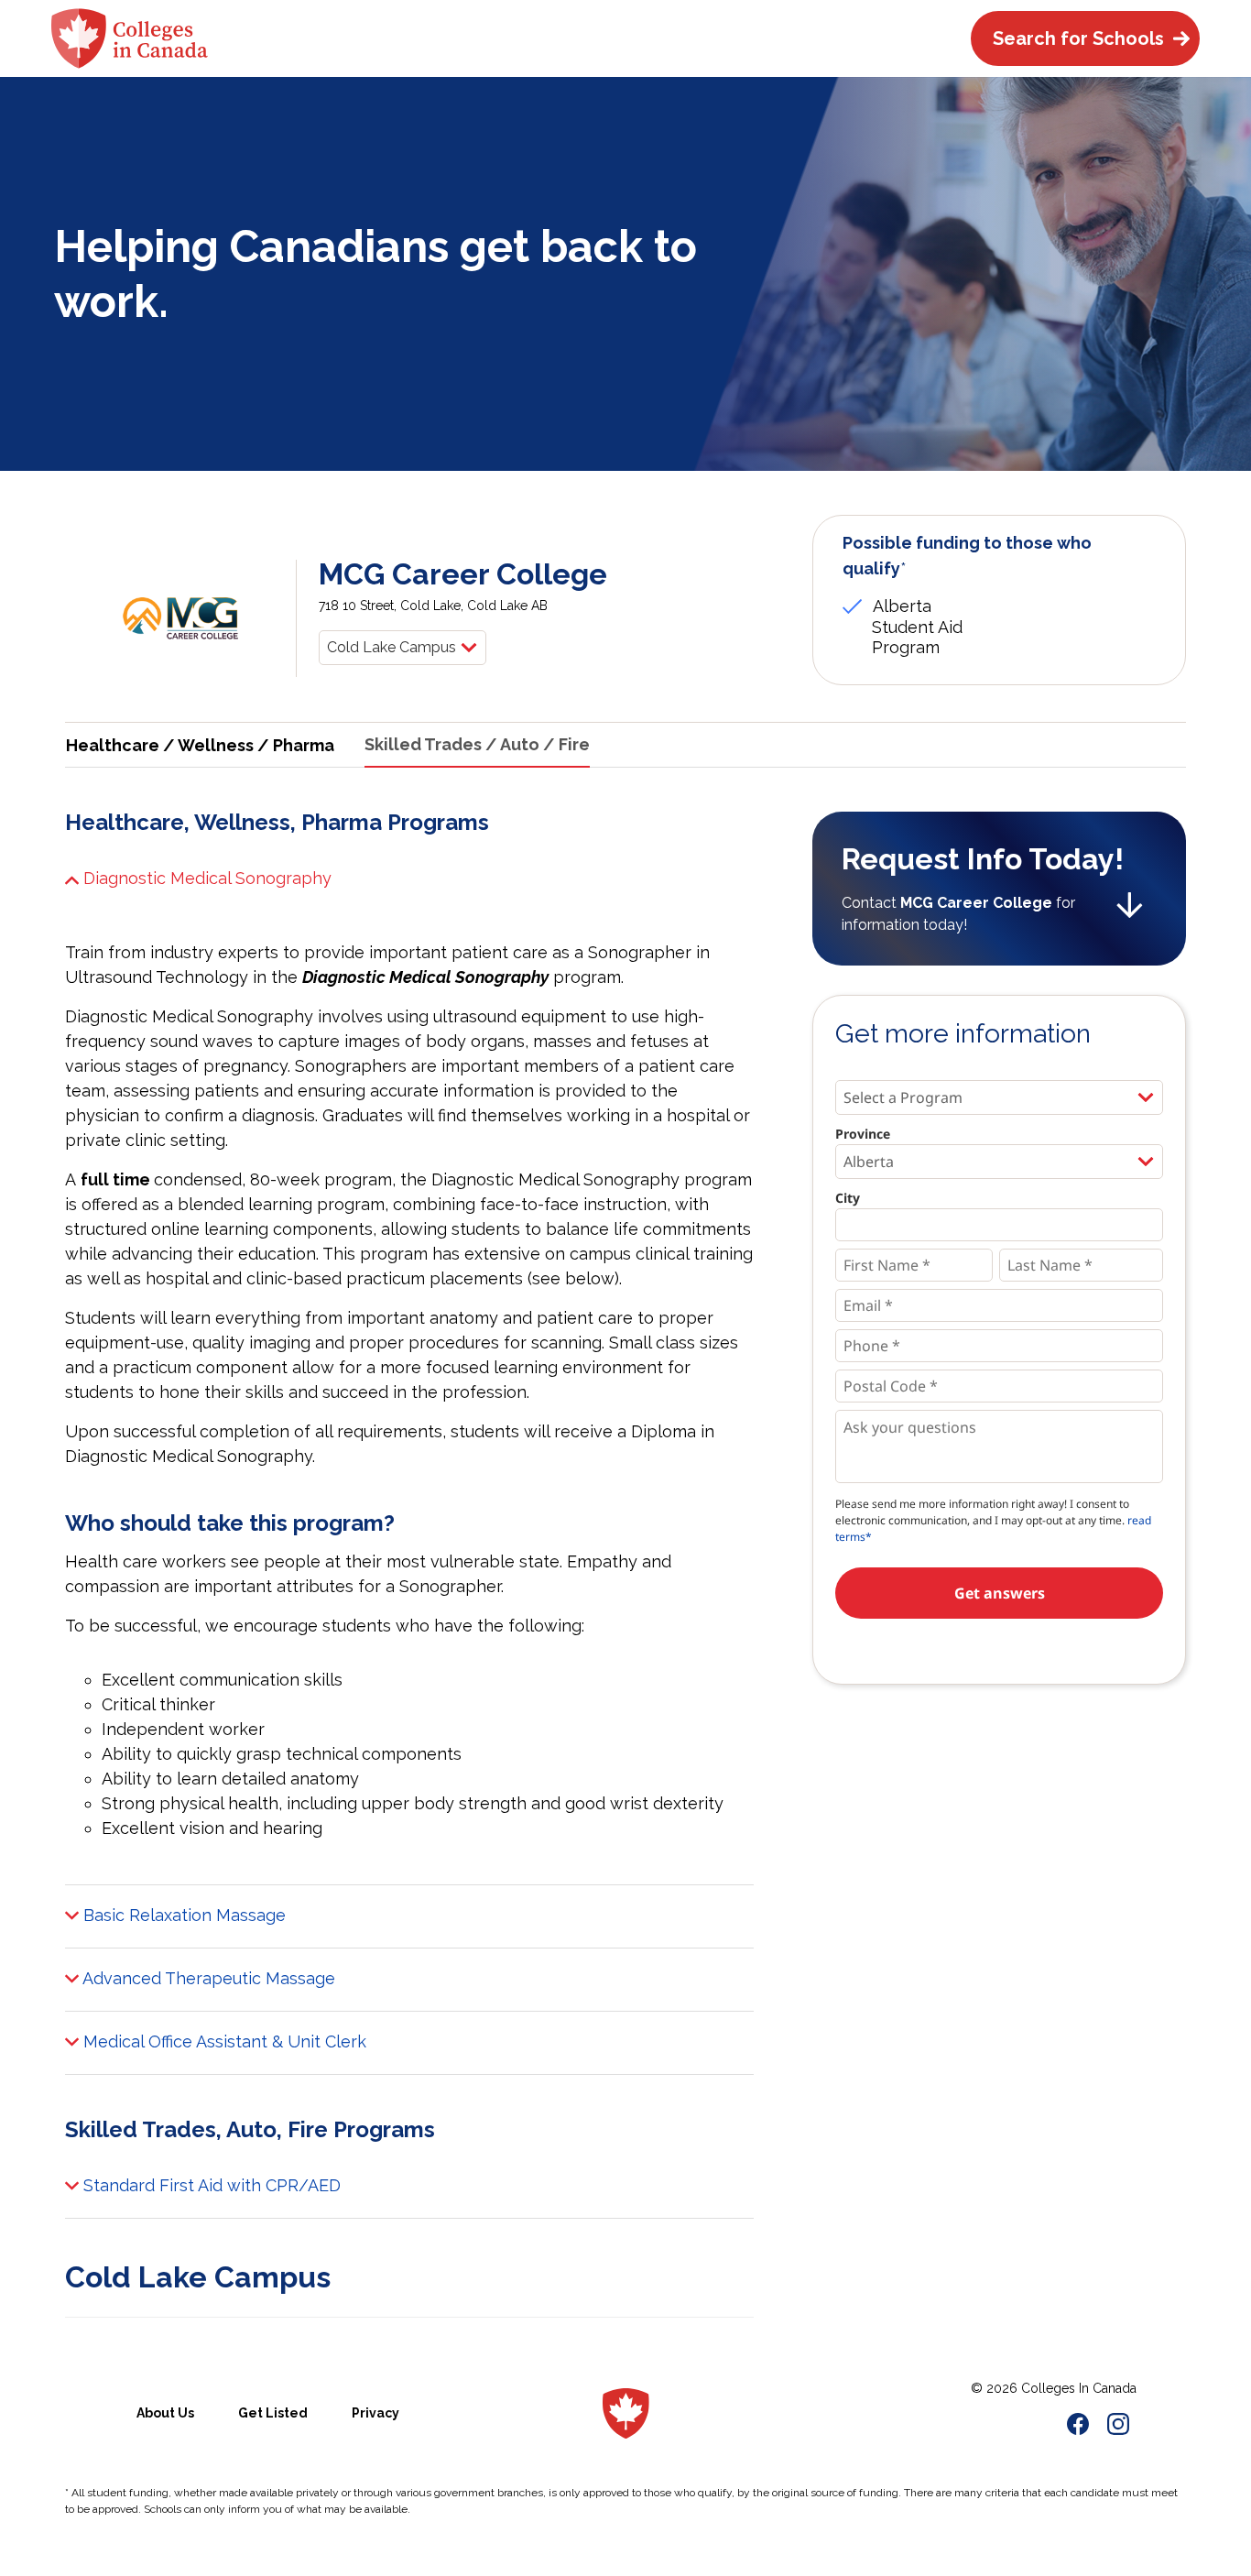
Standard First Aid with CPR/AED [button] (210, 2185)
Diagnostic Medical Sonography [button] (205, 878)
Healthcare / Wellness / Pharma (200, 745)
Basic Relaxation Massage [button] (182, 1915)
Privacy (375, 2413)
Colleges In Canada (1079, 2388)
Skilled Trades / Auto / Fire (477, 744)
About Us (165, 2413)
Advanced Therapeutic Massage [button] (207, 1978)
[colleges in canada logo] (626, 2414)
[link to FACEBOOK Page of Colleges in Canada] (1078, 2427)
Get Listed (273, 2413)
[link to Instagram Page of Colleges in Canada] (1118, 2427)
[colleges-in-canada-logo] (130, 38)
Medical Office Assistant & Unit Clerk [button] (223, 2041)
